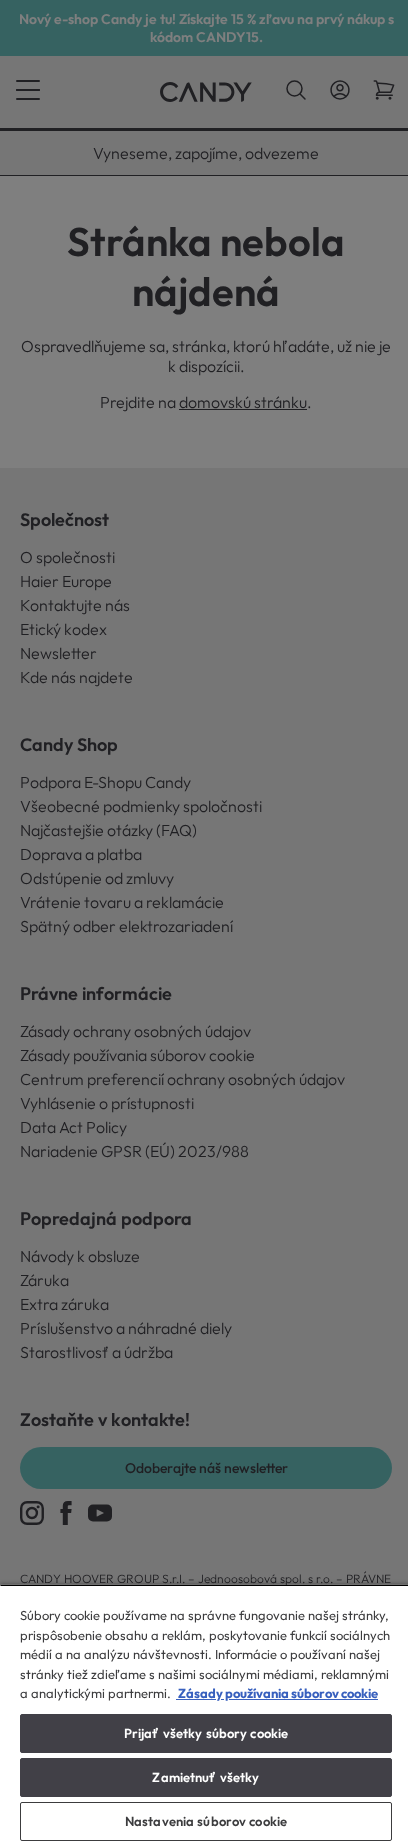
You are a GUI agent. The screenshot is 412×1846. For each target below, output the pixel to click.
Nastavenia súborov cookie (206, 1821)
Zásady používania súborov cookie (277, 1693)
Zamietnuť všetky (205, 1777)
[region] (206, 1715)
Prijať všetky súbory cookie (206, 1733)
